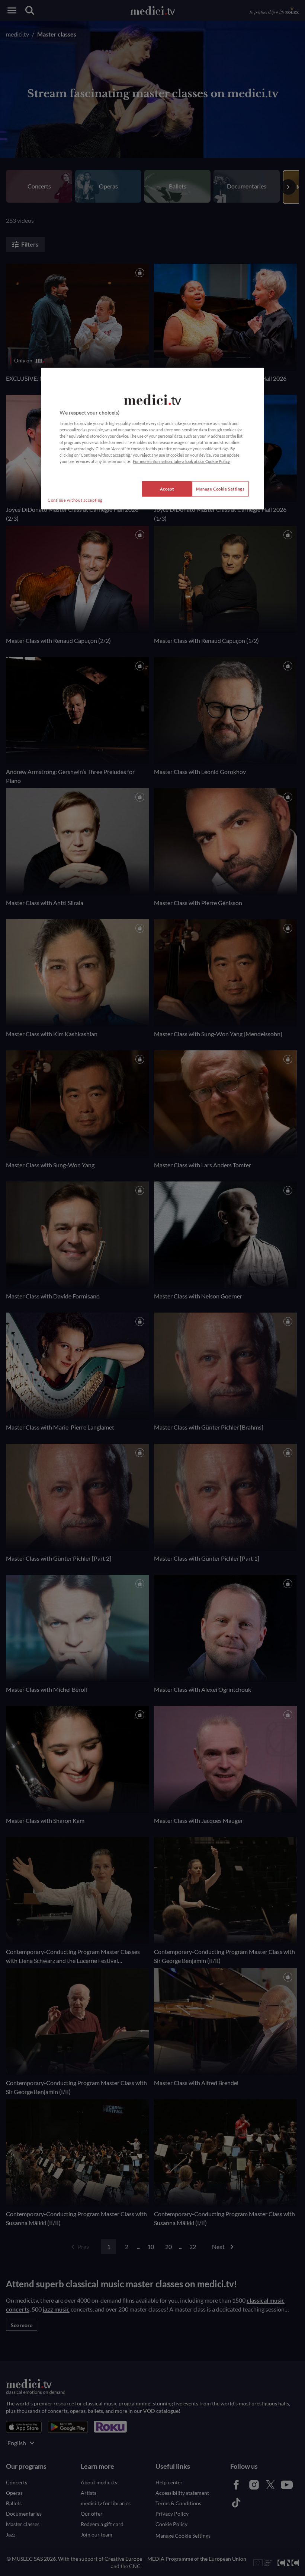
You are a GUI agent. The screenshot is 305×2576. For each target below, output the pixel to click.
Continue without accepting (75, 500)
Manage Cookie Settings (220, 489)
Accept (167, 489)
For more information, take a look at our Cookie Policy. (182, 461)
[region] (152, 439)
